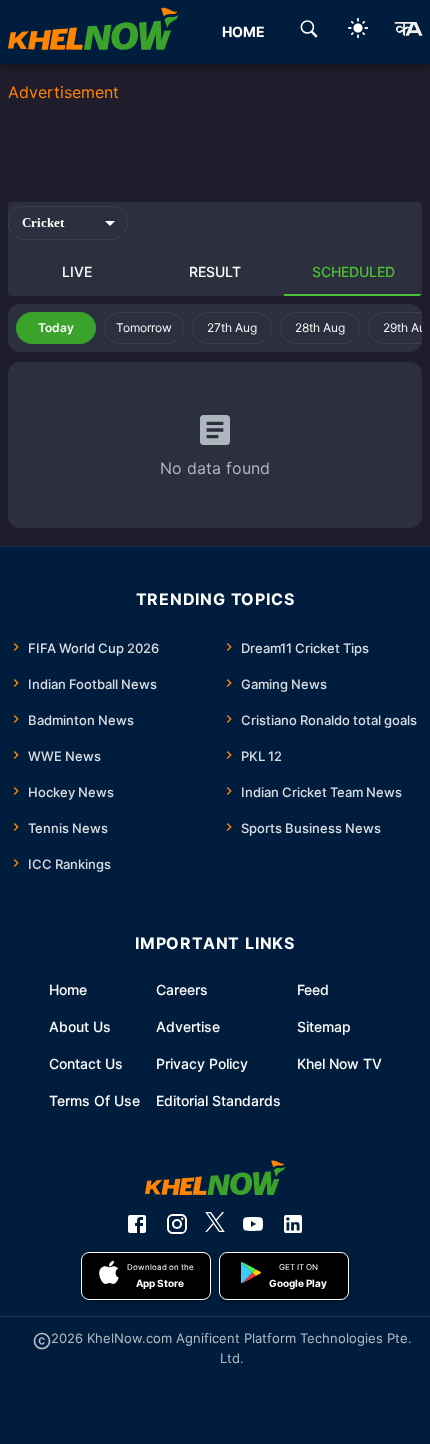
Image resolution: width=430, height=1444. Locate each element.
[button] (56, 328)
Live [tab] (77, 271)
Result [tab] (215, 271)
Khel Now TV (339, 1063)
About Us (80, 1026)
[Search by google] (309, 32)
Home (68, 989)
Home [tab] (243, 31)
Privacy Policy (202, 1063)
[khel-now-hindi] (408, 32)
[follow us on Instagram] (177, 1224)
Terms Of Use (94, 1100)
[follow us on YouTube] (253, 1224)
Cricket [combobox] (43, 222)
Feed (313, 989)
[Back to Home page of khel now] (93, 32)
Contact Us (86, 1063)
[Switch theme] (358, 31)
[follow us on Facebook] (137, 1224)
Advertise (188, 1026)
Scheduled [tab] (353, 271)
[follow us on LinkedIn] (293, 1224)
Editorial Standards (218, 1100)
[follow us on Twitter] (215, 1224)
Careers (182, 989)
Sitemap (324, 1026)
